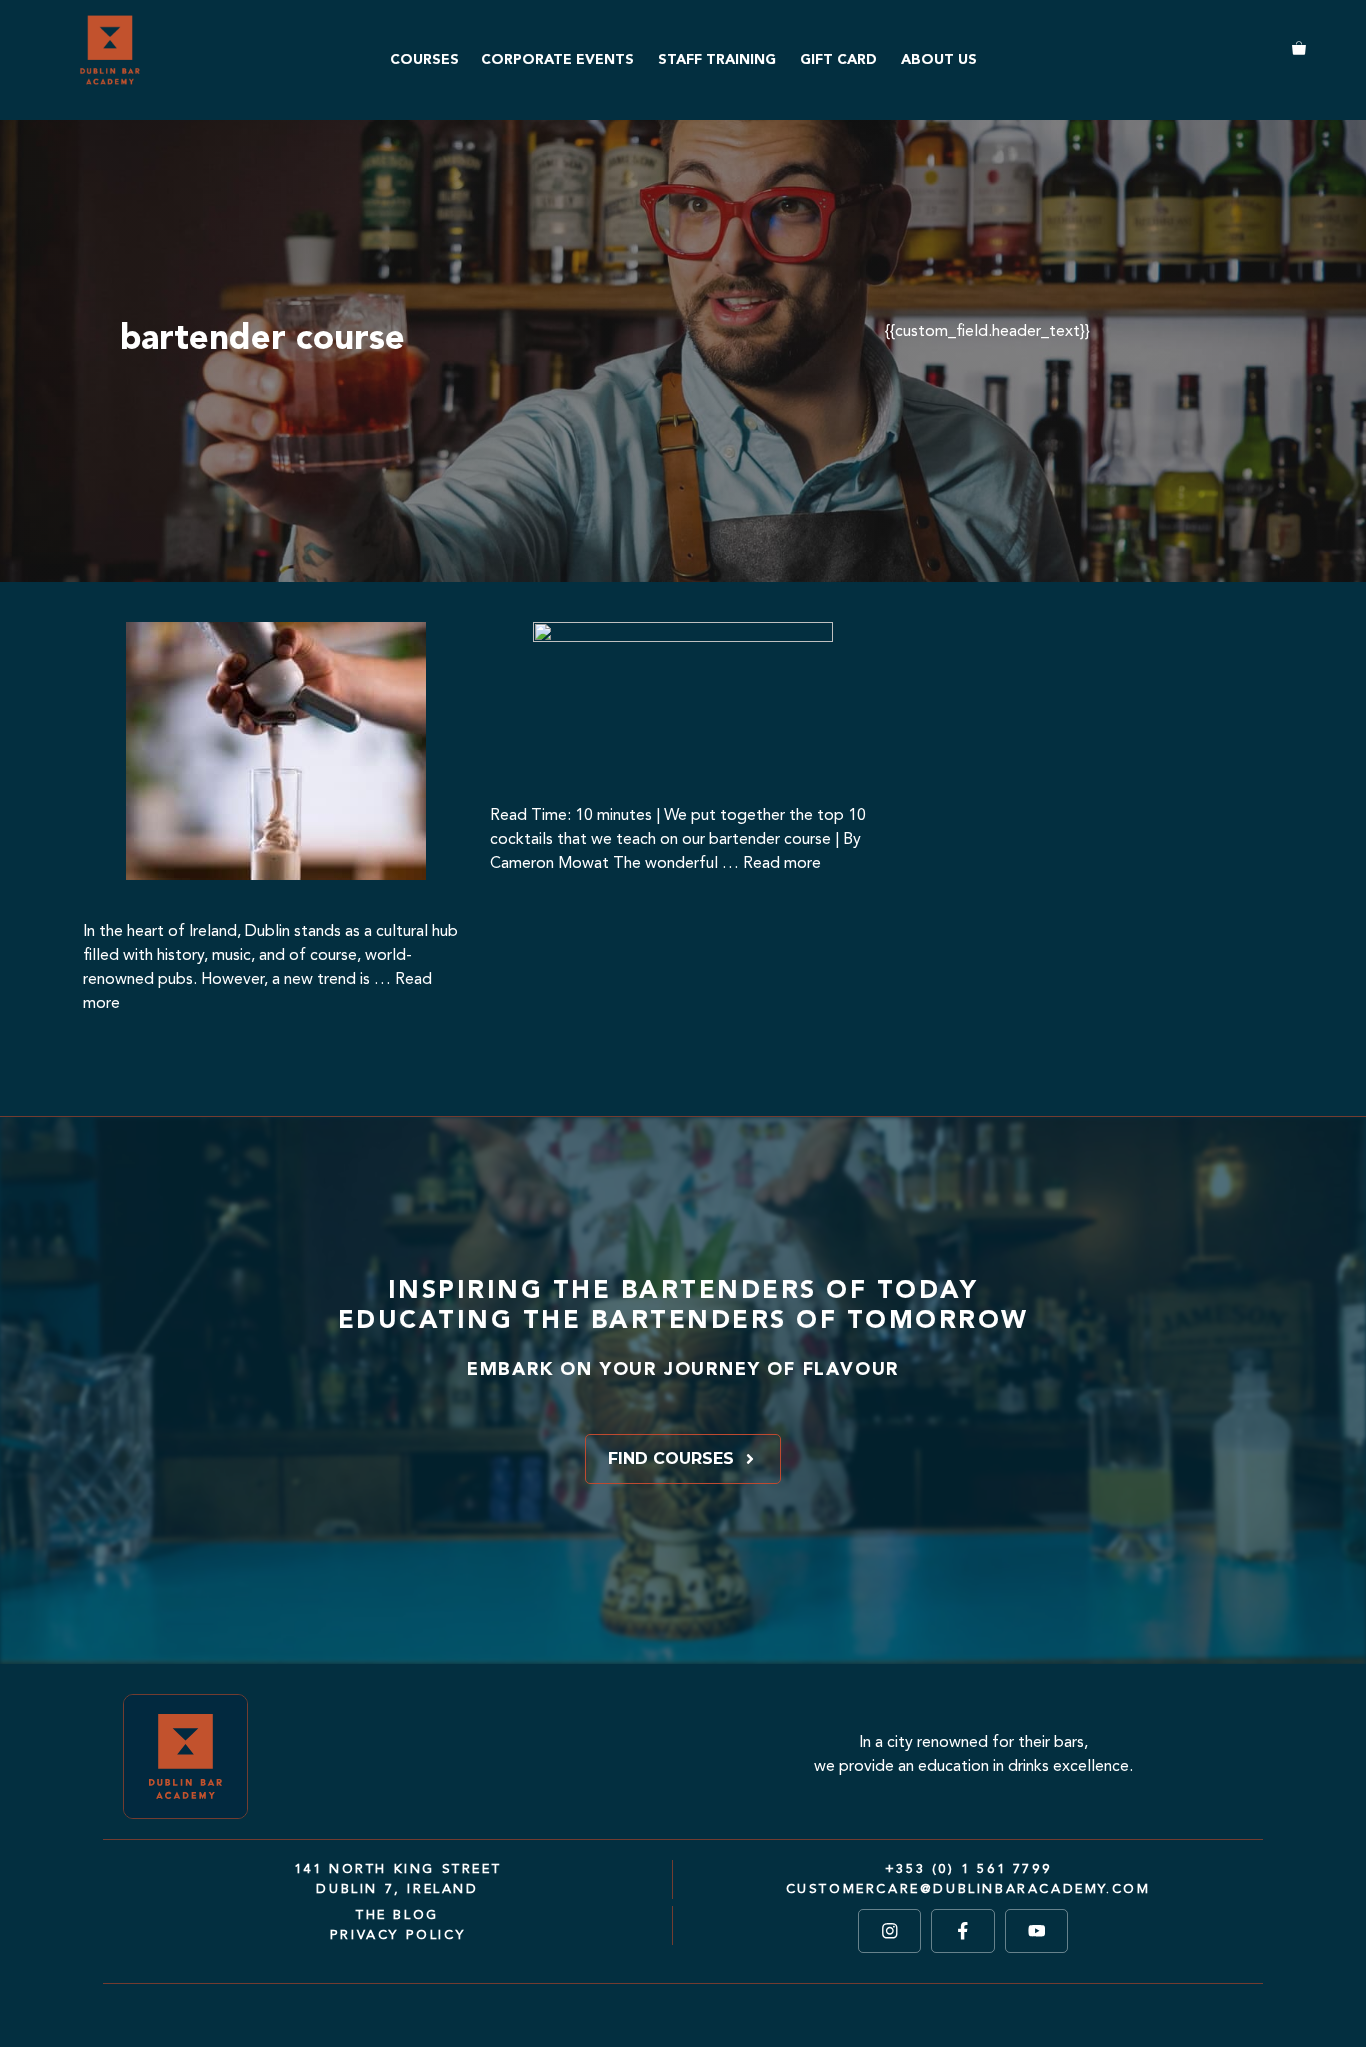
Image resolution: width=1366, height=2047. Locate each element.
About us (939, 60)
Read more (782, 864)
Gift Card (838, 60)
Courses (424, 60)
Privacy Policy (397, 1935)
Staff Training (717, 60)
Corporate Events (557, 60)
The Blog (397, 1915)
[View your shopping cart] (1291, 50)
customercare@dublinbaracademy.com (968, 1889)
